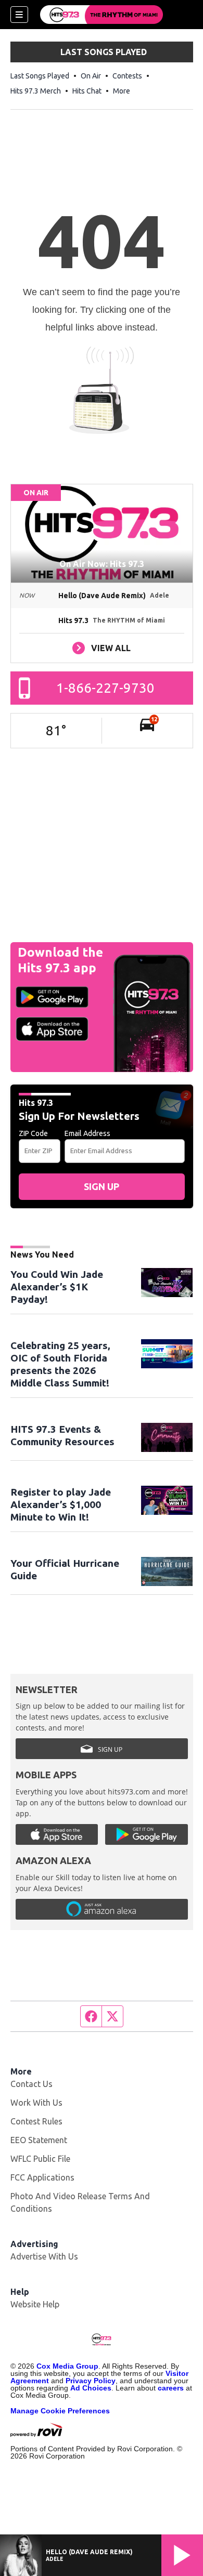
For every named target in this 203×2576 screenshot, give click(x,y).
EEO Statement (39, 2140)
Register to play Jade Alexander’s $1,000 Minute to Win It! (61, 1504)
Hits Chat (87, 91)
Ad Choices (91, 2388)
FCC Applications (42, 2177)
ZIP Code (33, 1133)
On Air (91, 76)
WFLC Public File (40, 2159)
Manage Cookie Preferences (60, 2411)
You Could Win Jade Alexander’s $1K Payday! (57, 1287)
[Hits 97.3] (102, 15)
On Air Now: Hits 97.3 (102, 564)
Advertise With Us (44, 2256)
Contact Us (31, 2084)
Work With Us (36, 2103)
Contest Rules (36, 2121)
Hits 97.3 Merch (36, 91)
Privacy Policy (91, 2381)
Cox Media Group (67, 2366)
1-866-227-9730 (105, 688)
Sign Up (102, 1186)
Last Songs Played (40, 76)
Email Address (87, 1133)
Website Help (35, 2304)
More (122, 91)
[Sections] (19, 15)
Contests (127, 76)
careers (171, 2388)
